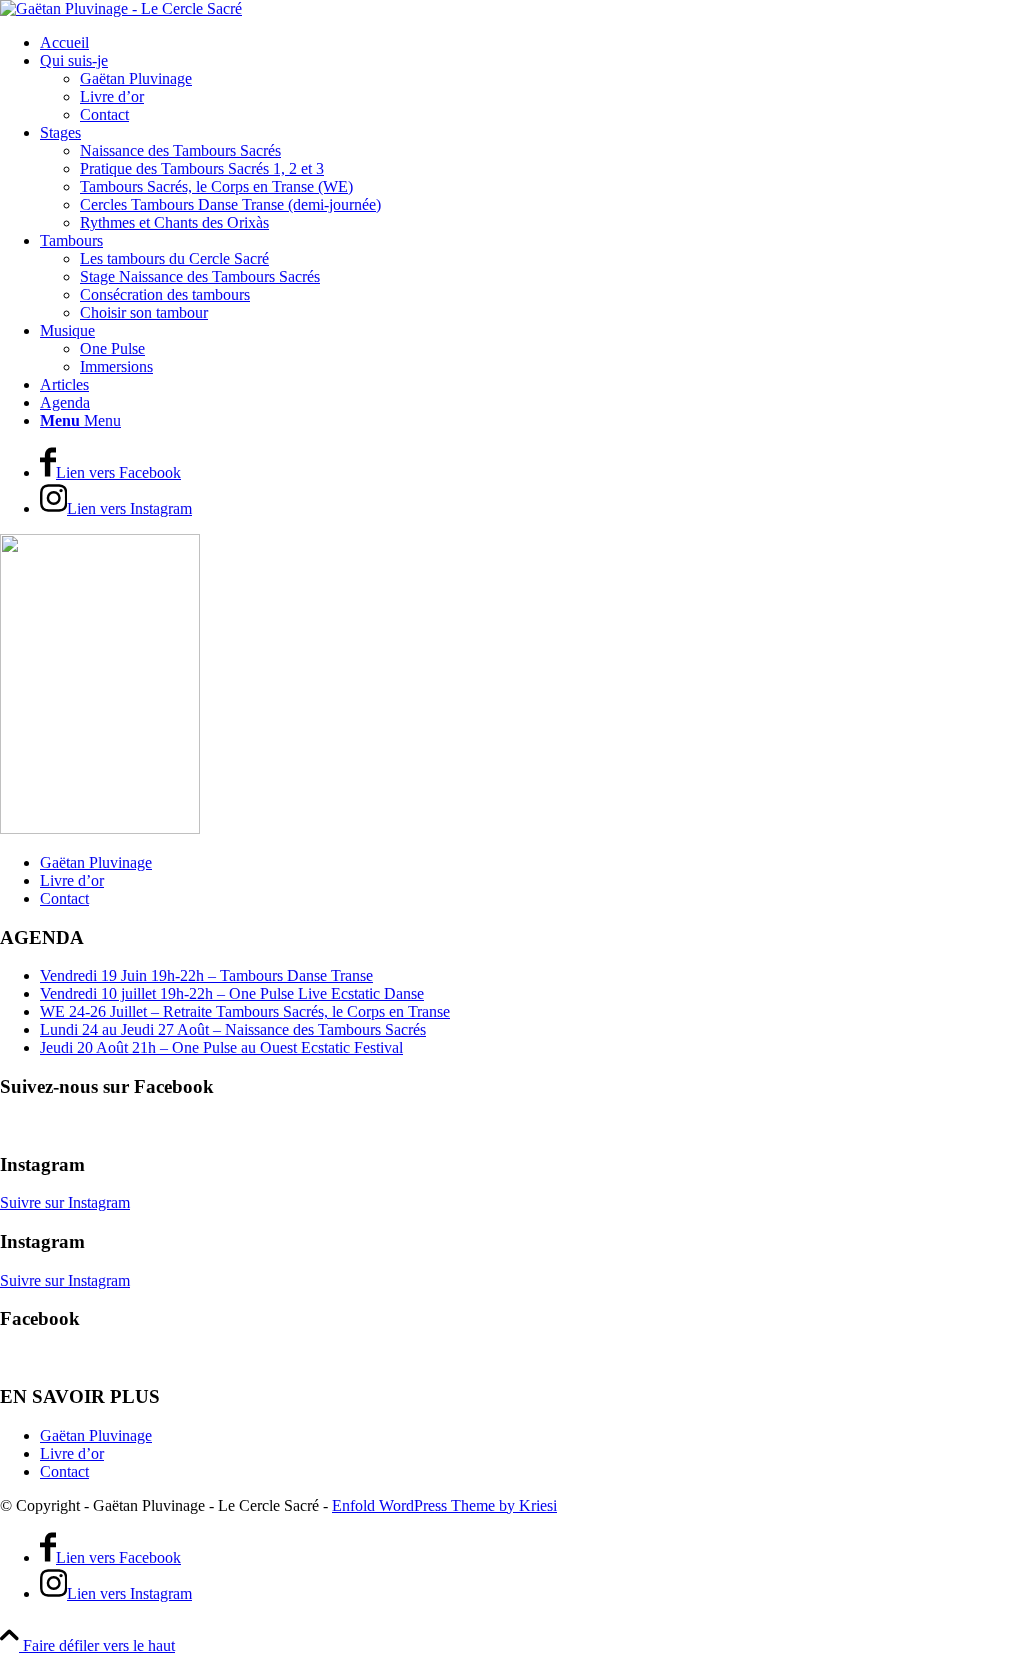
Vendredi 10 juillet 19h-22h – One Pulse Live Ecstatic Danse (232, 993)
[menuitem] (532, 43)
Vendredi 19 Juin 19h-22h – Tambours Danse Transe (206, 975)
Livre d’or (72, 880)
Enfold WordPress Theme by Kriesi (444, 1505)
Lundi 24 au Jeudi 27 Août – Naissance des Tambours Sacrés (233, 1029)
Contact (64, 898)
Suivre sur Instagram (65, 1202)
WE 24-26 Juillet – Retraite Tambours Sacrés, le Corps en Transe (245, 1011)
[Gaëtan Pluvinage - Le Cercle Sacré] (121, 8)
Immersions (116, 366)
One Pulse (112, 348)
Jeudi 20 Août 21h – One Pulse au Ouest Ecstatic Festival (221, 1047)
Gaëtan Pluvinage (96, 862)
